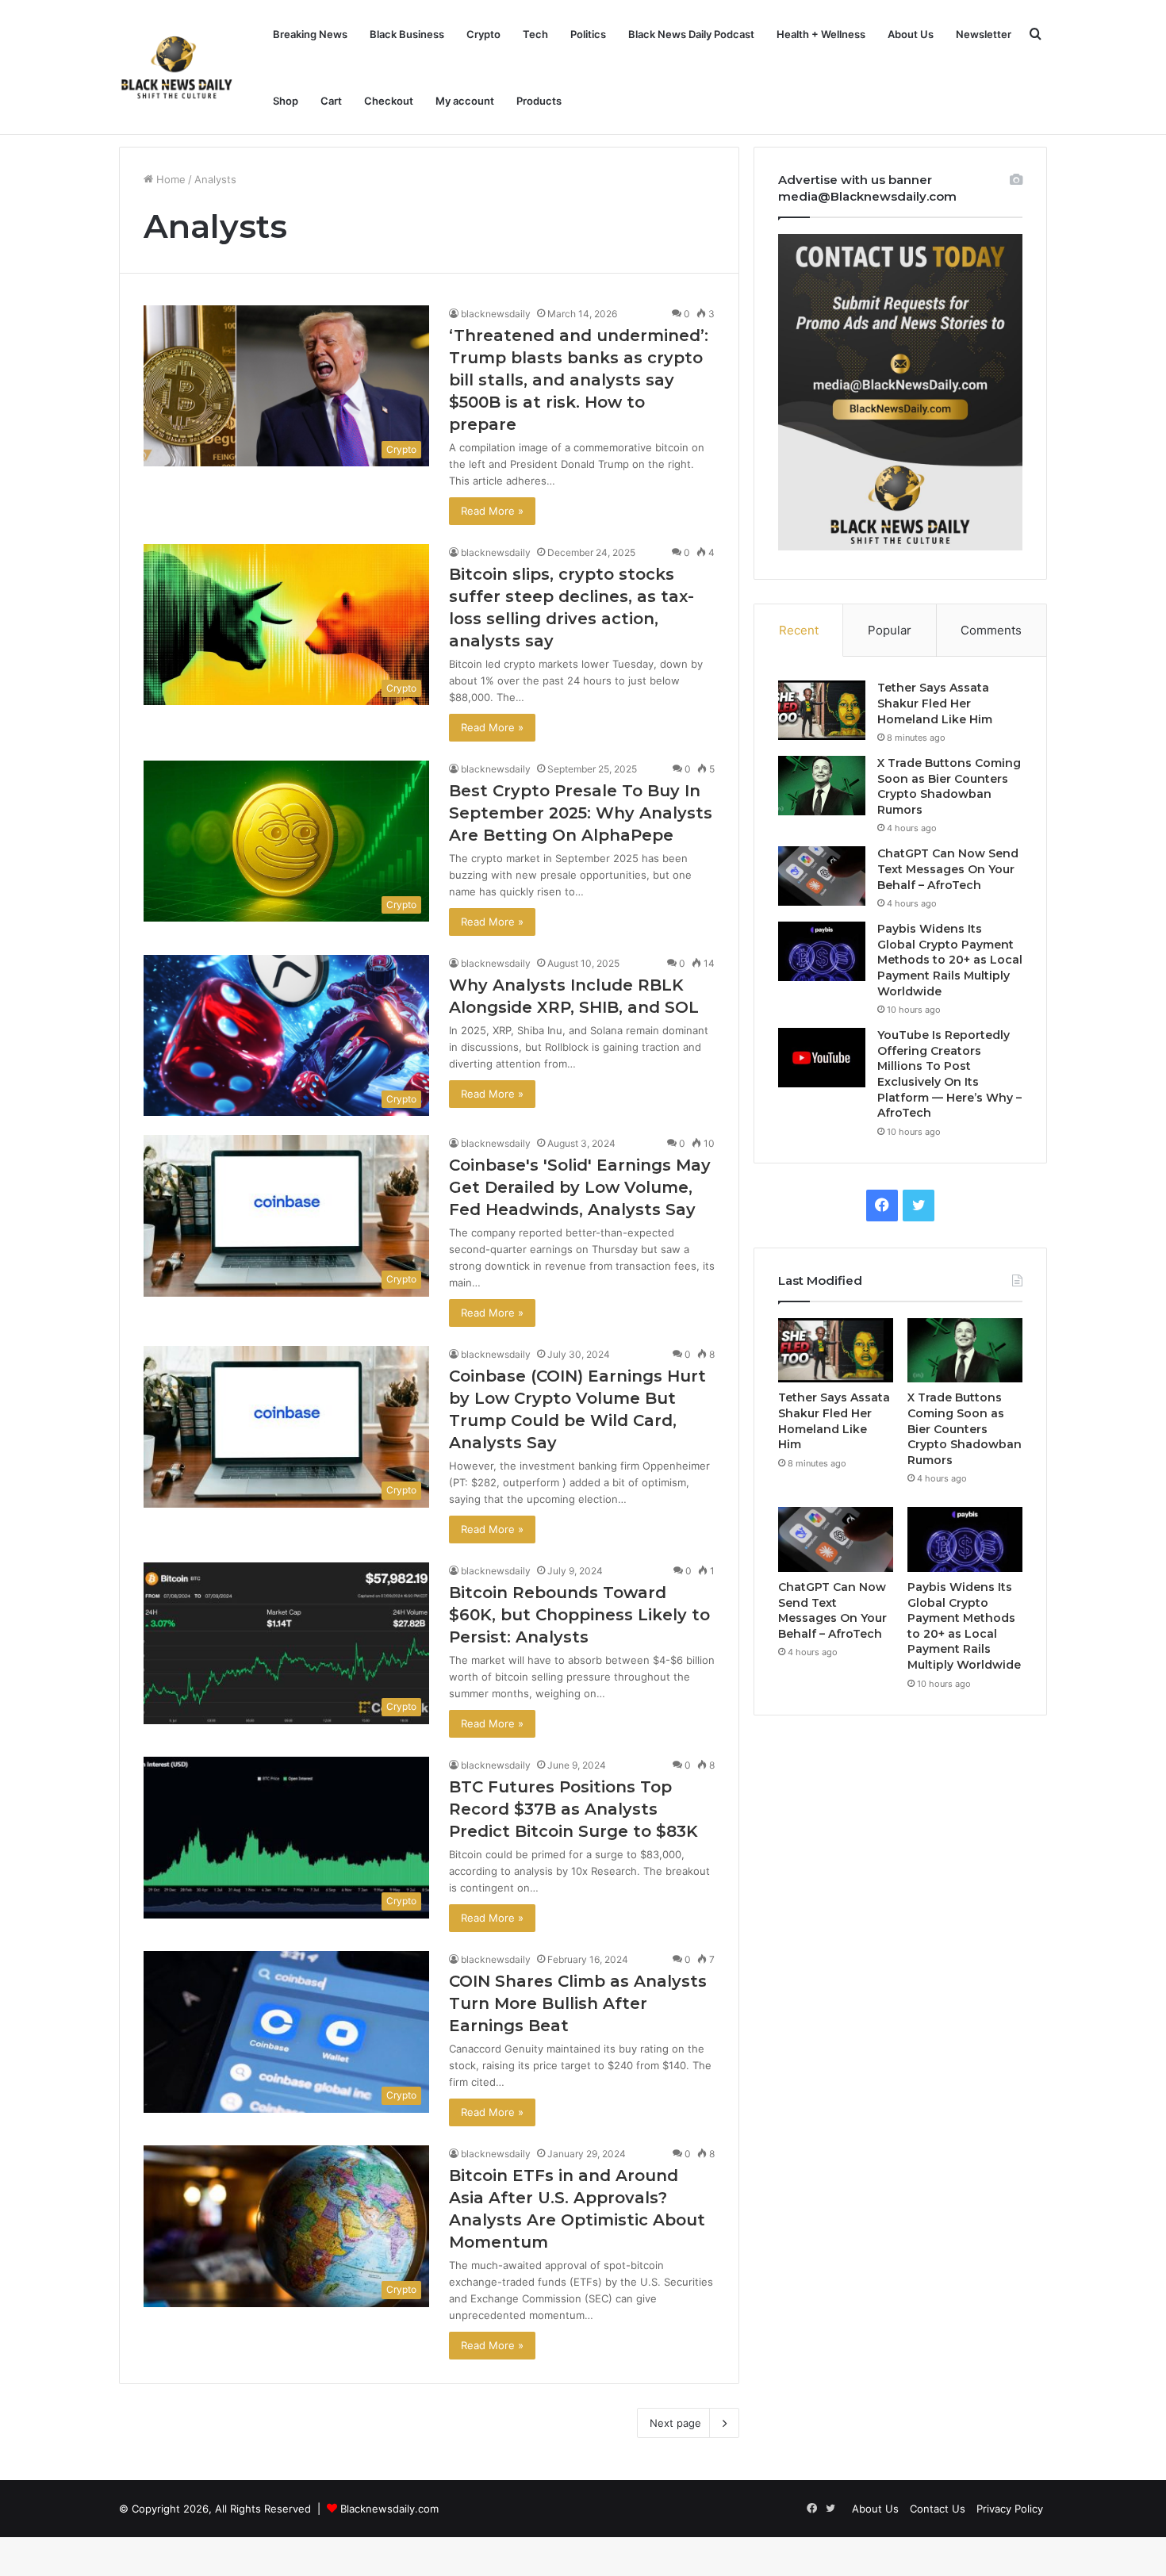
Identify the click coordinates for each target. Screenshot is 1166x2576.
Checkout (389, 101)
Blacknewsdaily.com (389, 2509)
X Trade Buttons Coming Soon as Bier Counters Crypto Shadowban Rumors (949, 786)
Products (539, 101)
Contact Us (938, 2509)
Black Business (407, 34)
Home (169, 179)
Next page (675, 2423)
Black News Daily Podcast (691, 34)
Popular (890, 630)
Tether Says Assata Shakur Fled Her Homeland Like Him (935, 703)
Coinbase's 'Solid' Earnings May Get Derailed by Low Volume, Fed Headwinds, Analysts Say (580, 1187)
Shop (286, 101)
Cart (331, 101)
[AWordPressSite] (176, 67)
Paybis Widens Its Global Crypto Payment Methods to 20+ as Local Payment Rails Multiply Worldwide (950, 960)
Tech (535, 34)
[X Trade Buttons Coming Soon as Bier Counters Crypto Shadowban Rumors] (822, 786)
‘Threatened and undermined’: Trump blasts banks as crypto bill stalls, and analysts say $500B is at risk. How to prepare (579, 380)
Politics (588, 34)
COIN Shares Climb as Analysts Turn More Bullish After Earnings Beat (578, 2003)
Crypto (483, 34)
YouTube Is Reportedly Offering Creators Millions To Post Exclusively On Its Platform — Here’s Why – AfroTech (949, 1074)
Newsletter (984, 34)
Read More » (492, 511)
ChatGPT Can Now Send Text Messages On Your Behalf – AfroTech (948, 869)
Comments (991, 630)
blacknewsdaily (496, 314)
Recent (799, 630)
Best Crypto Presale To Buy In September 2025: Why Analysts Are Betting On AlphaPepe (581, 813)
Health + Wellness (821, 34)
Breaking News (310, 34)
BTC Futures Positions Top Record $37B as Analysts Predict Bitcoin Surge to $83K (573, 1809)
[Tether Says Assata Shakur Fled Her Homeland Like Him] (822, 710)
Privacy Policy (1010, 2509)
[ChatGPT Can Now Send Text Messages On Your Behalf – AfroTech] (822, 876)
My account (465, 101)
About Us (911, 34)
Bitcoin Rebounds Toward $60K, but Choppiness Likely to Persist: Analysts (579, 1615)
